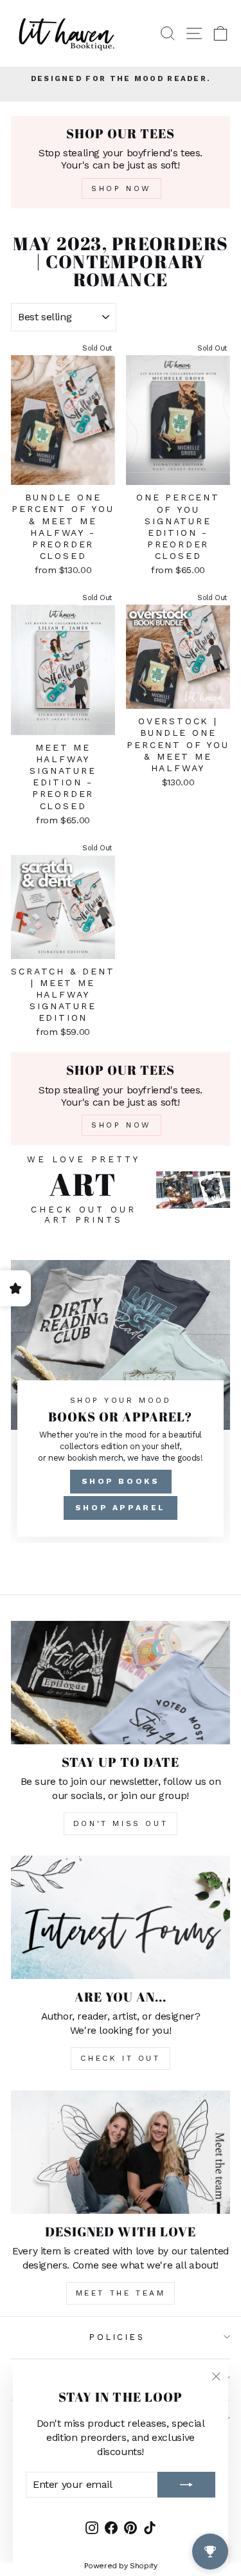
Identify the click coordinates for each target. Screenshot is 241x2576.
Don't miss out (121, 1823)
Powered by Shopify (121, 2566)
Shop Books (121, 1481)
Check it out (120, 2058)
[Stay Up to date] (121, 1683)
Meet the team (121, 2293)
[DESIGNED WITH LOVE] (121, 2152)
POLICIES (117, 2337)
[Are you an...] (121, 1917)
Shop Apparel (121, 1508)
